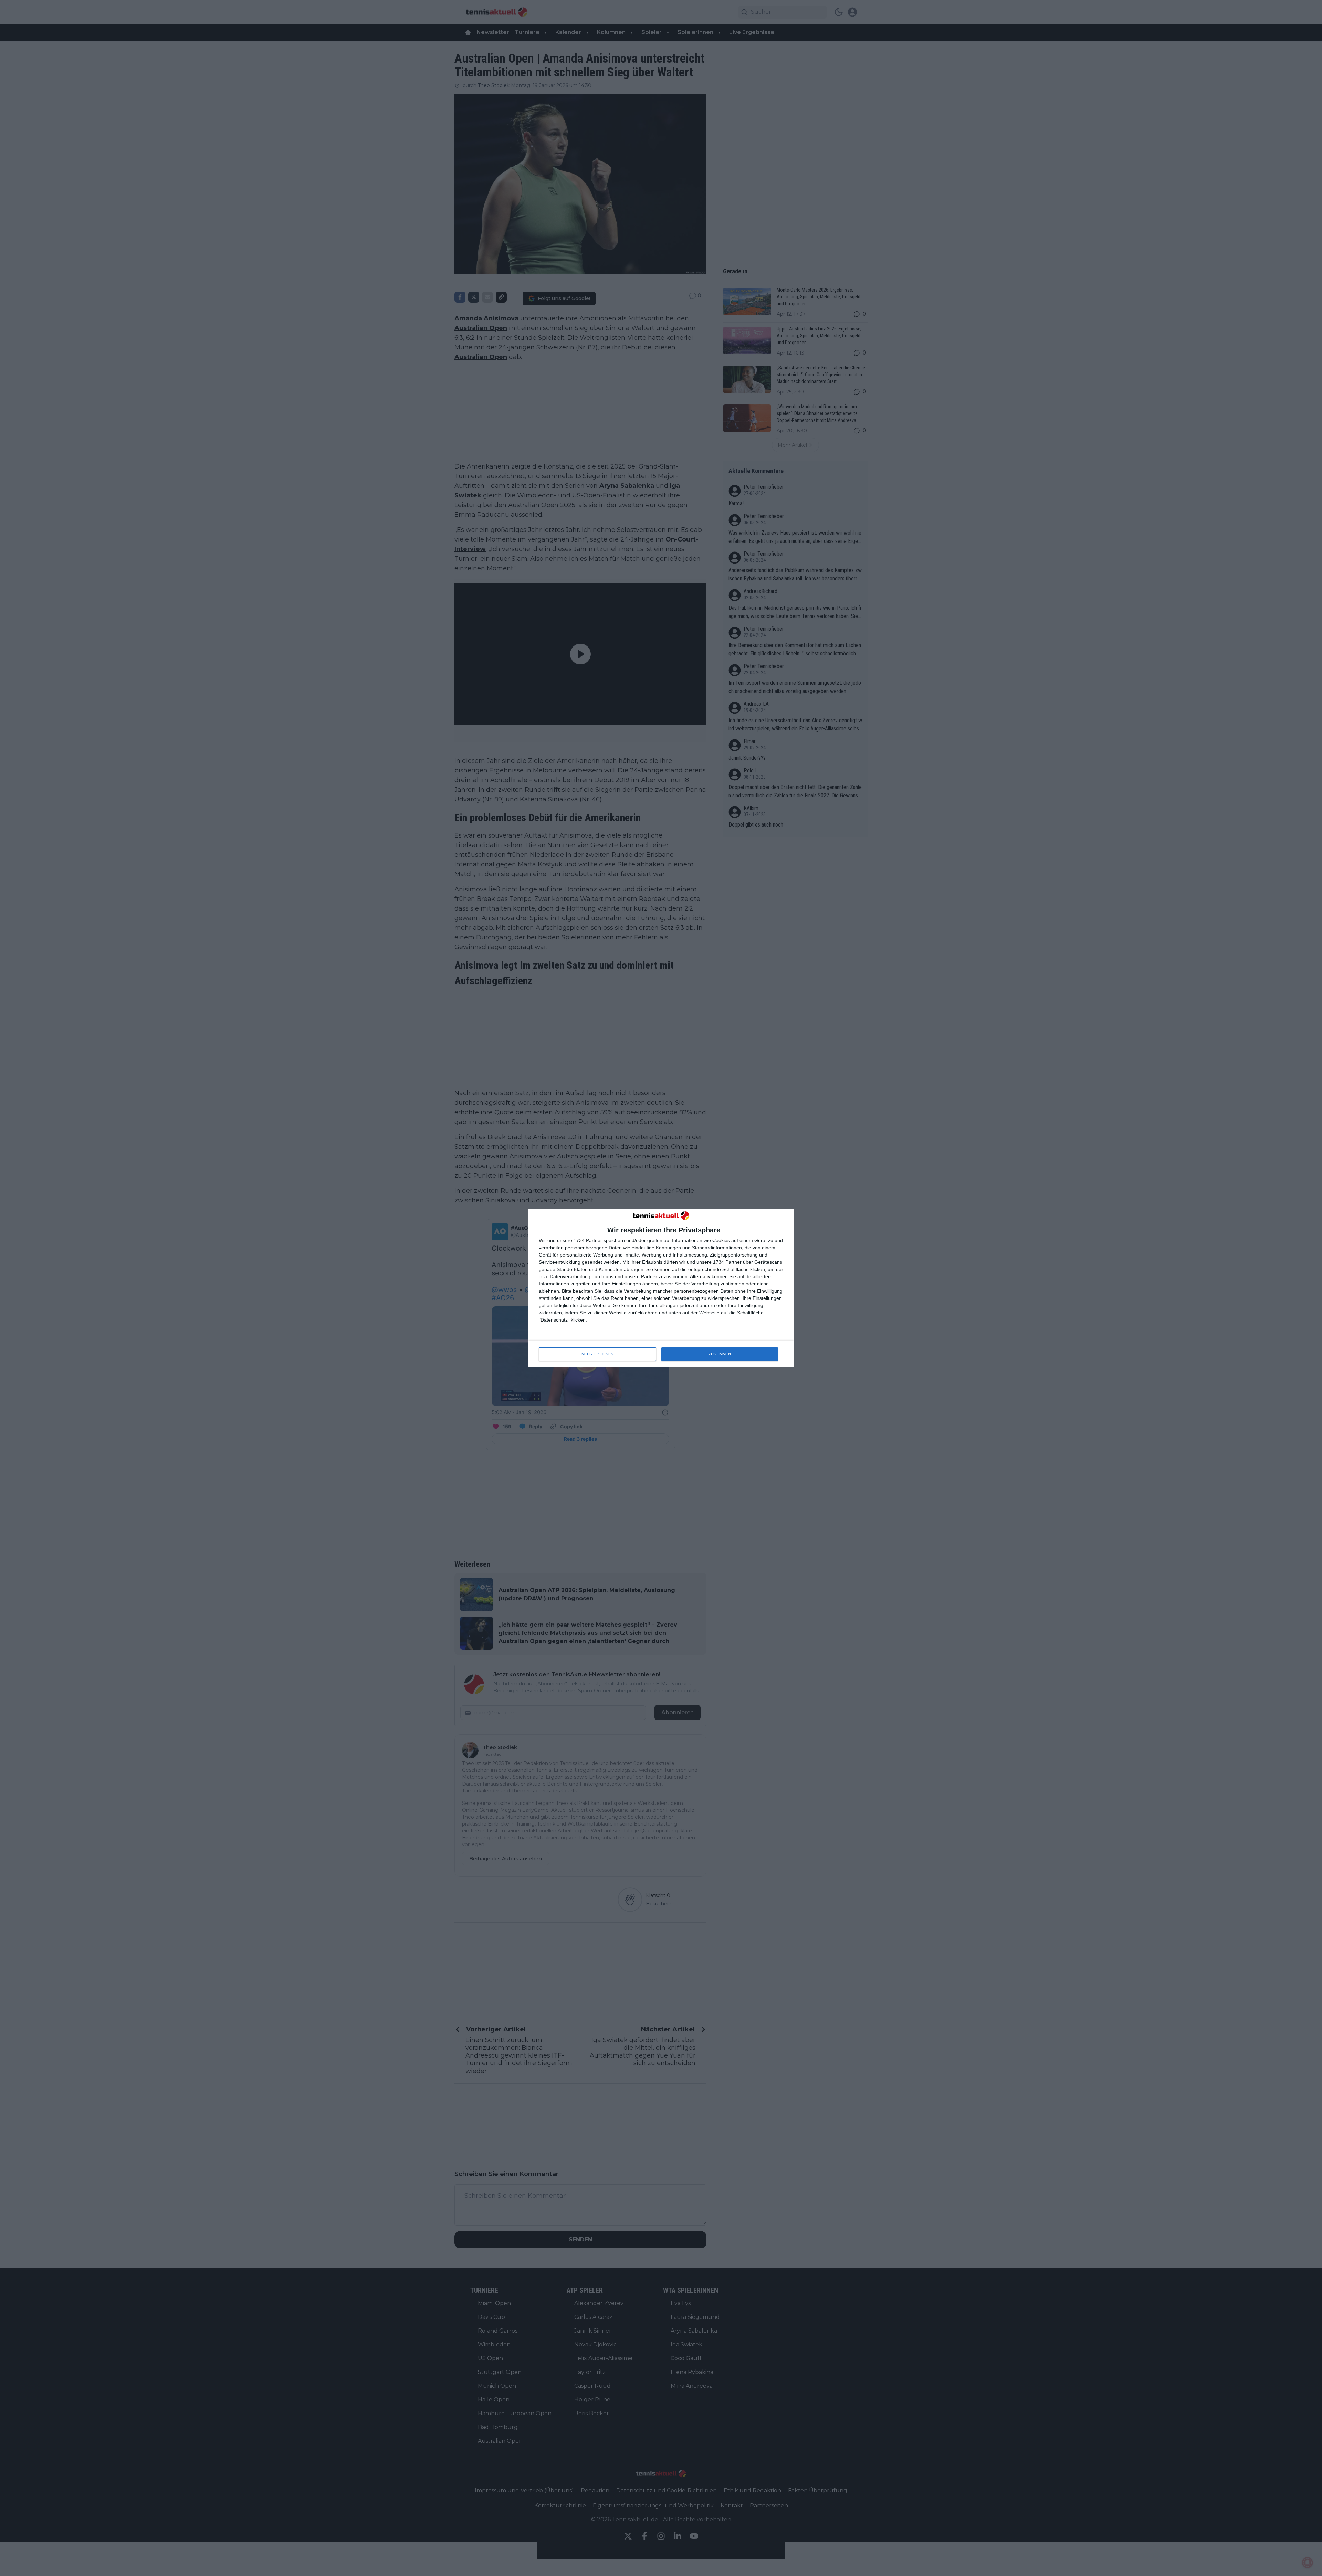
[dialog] (661, 1288)
